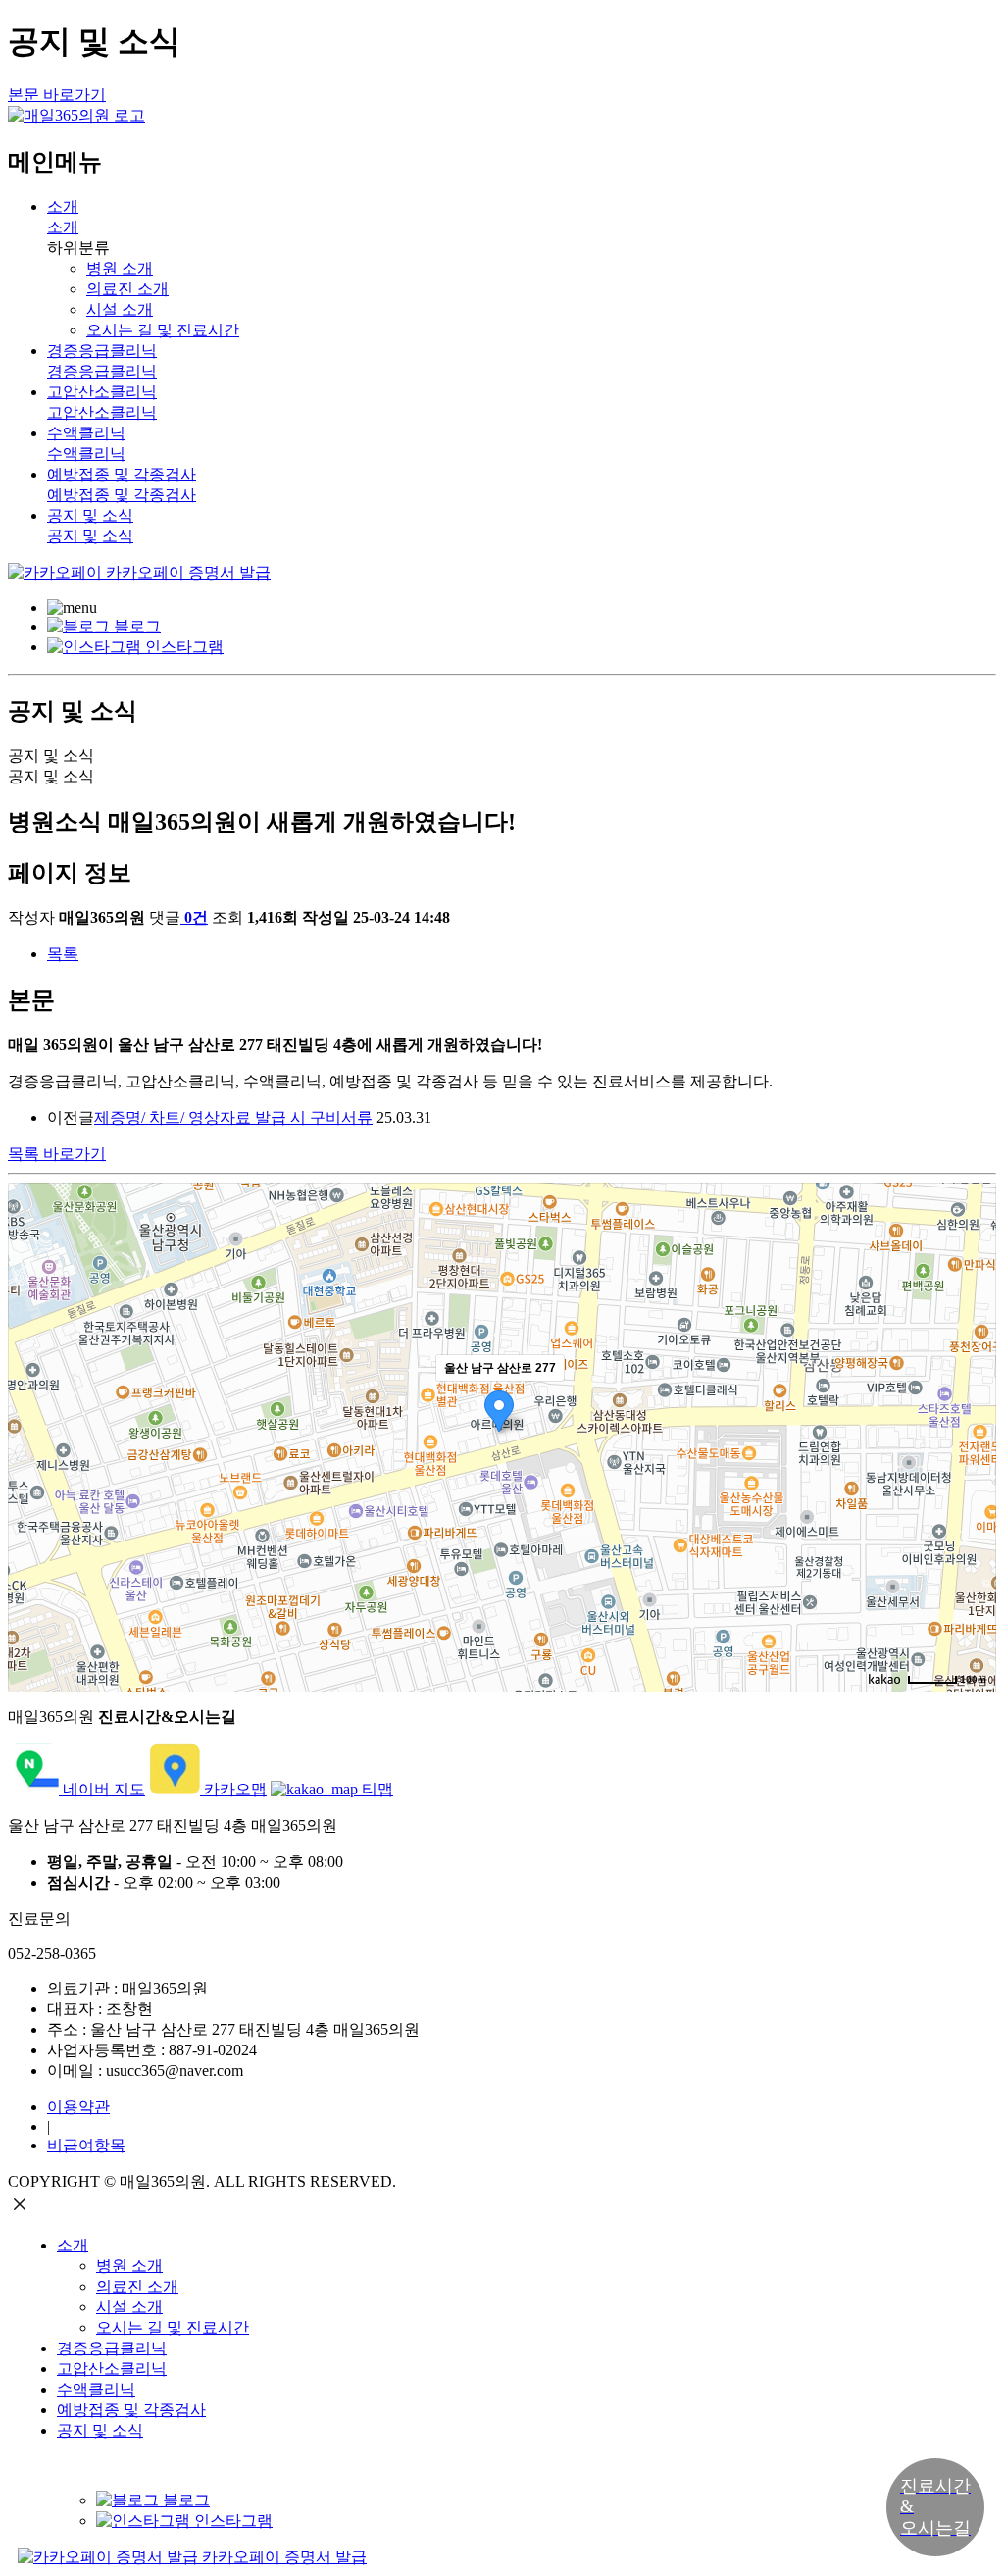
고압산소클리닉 (112, 2369)
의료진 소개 (127, 289)
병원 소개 (120, 268)
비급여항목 (86, 2145)
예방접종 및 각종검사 (131, 2410)
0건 (196, 917)
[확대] (972, 1402)
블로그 (135, 626)
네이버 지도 (102, 1789)
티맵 (376, 1789)
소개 (73, 2245)
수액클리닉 (96, 2389)
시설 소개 (120, 309)
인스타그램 (182, 647)
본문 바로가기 (57, 95)
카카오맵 (233, 1789)
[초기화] (972, 1472)
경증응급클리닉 (112, 2348)
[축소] (972, 1435)
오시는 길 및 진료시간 (163, 330)
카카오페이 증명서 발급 (186, 572)
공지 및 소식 (100, 2430)
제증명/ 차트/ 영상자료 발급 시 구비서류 (233, 1117)
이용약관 (78, 2107)
